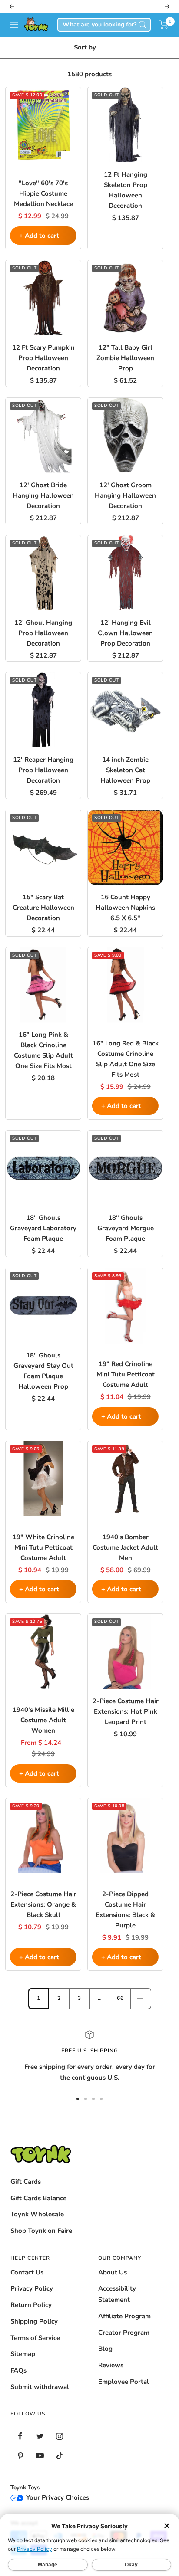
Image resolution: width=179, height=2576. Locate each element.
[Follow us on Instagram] (59, 2436)
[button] (164, 25)
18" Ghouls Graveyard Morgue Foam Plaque (126, 1228)
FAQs (18, 2370)
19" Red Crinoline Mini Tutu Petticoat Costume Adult (126, 1374)
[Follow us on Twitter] (40, 2436)
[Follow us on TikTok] (59, 2456)
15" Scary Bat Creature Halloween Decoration (43, 908)
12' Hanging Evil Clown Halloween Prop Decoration (125, 633)
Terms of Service (35, 2338)
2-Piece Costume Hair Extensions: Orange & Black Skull (43, 1904)
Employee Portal (124, 2382)
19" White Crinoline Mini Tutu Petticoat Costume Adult (43, 1547)
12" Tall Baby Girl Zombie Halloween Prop (125, 358)
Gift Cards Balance (38, 2198)
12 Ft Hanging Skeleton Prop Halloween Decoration (126, 190)
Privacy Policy (32, 2288)
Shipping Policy (34, 2321)
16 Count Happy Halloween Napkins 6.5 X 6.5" (125, 908)
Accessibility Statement (117, 2294)
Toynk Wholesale (37, 2214)
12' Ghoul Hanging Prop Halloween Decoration (43, 633)
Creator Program (124, 2333)
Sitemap (23, 2354)
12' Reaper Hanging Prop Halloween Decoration (43, 770)
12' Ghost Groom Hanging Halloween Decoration (125, 495)
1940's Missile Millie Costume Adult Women (43, 1720)
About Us (113, 2272)
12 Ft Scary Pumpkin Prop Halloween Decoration (43, 358)
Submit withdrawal (40, 2387)
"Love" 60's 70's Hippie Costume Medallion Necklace (43, 193)
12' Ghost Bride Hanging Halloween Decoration (43, 495)
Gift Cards (26, 2182)
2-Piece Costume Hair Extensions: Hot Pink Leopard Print (126, 1711)
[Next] (141, 1998)
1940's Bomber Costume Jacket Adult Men (125, 1547)
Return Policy (31, 2305)
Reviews (111, 2365)
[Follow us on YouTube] (40, 2456)
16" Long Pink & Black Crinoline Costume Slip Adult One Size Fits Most (43, 1050)
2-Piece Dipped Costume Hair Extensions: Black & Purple (125, 1910)
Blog (105, 2349)
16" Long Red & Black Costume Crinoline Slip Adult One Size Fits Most (126, 1059)
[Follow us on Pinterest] (20, 2456)
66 (120, 1998)
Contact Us (27, 2272)
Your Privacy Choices (57, 2497)
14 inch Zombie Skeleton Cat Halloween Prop (125, 770)
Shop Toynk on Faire (41, 2231)
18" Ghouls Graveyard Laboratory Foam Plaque (43, 1228)
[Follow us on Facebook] (20, 2436)
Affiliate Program (124, 2316)
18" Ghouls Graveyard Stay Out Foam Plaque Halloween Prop (43, 1371)
